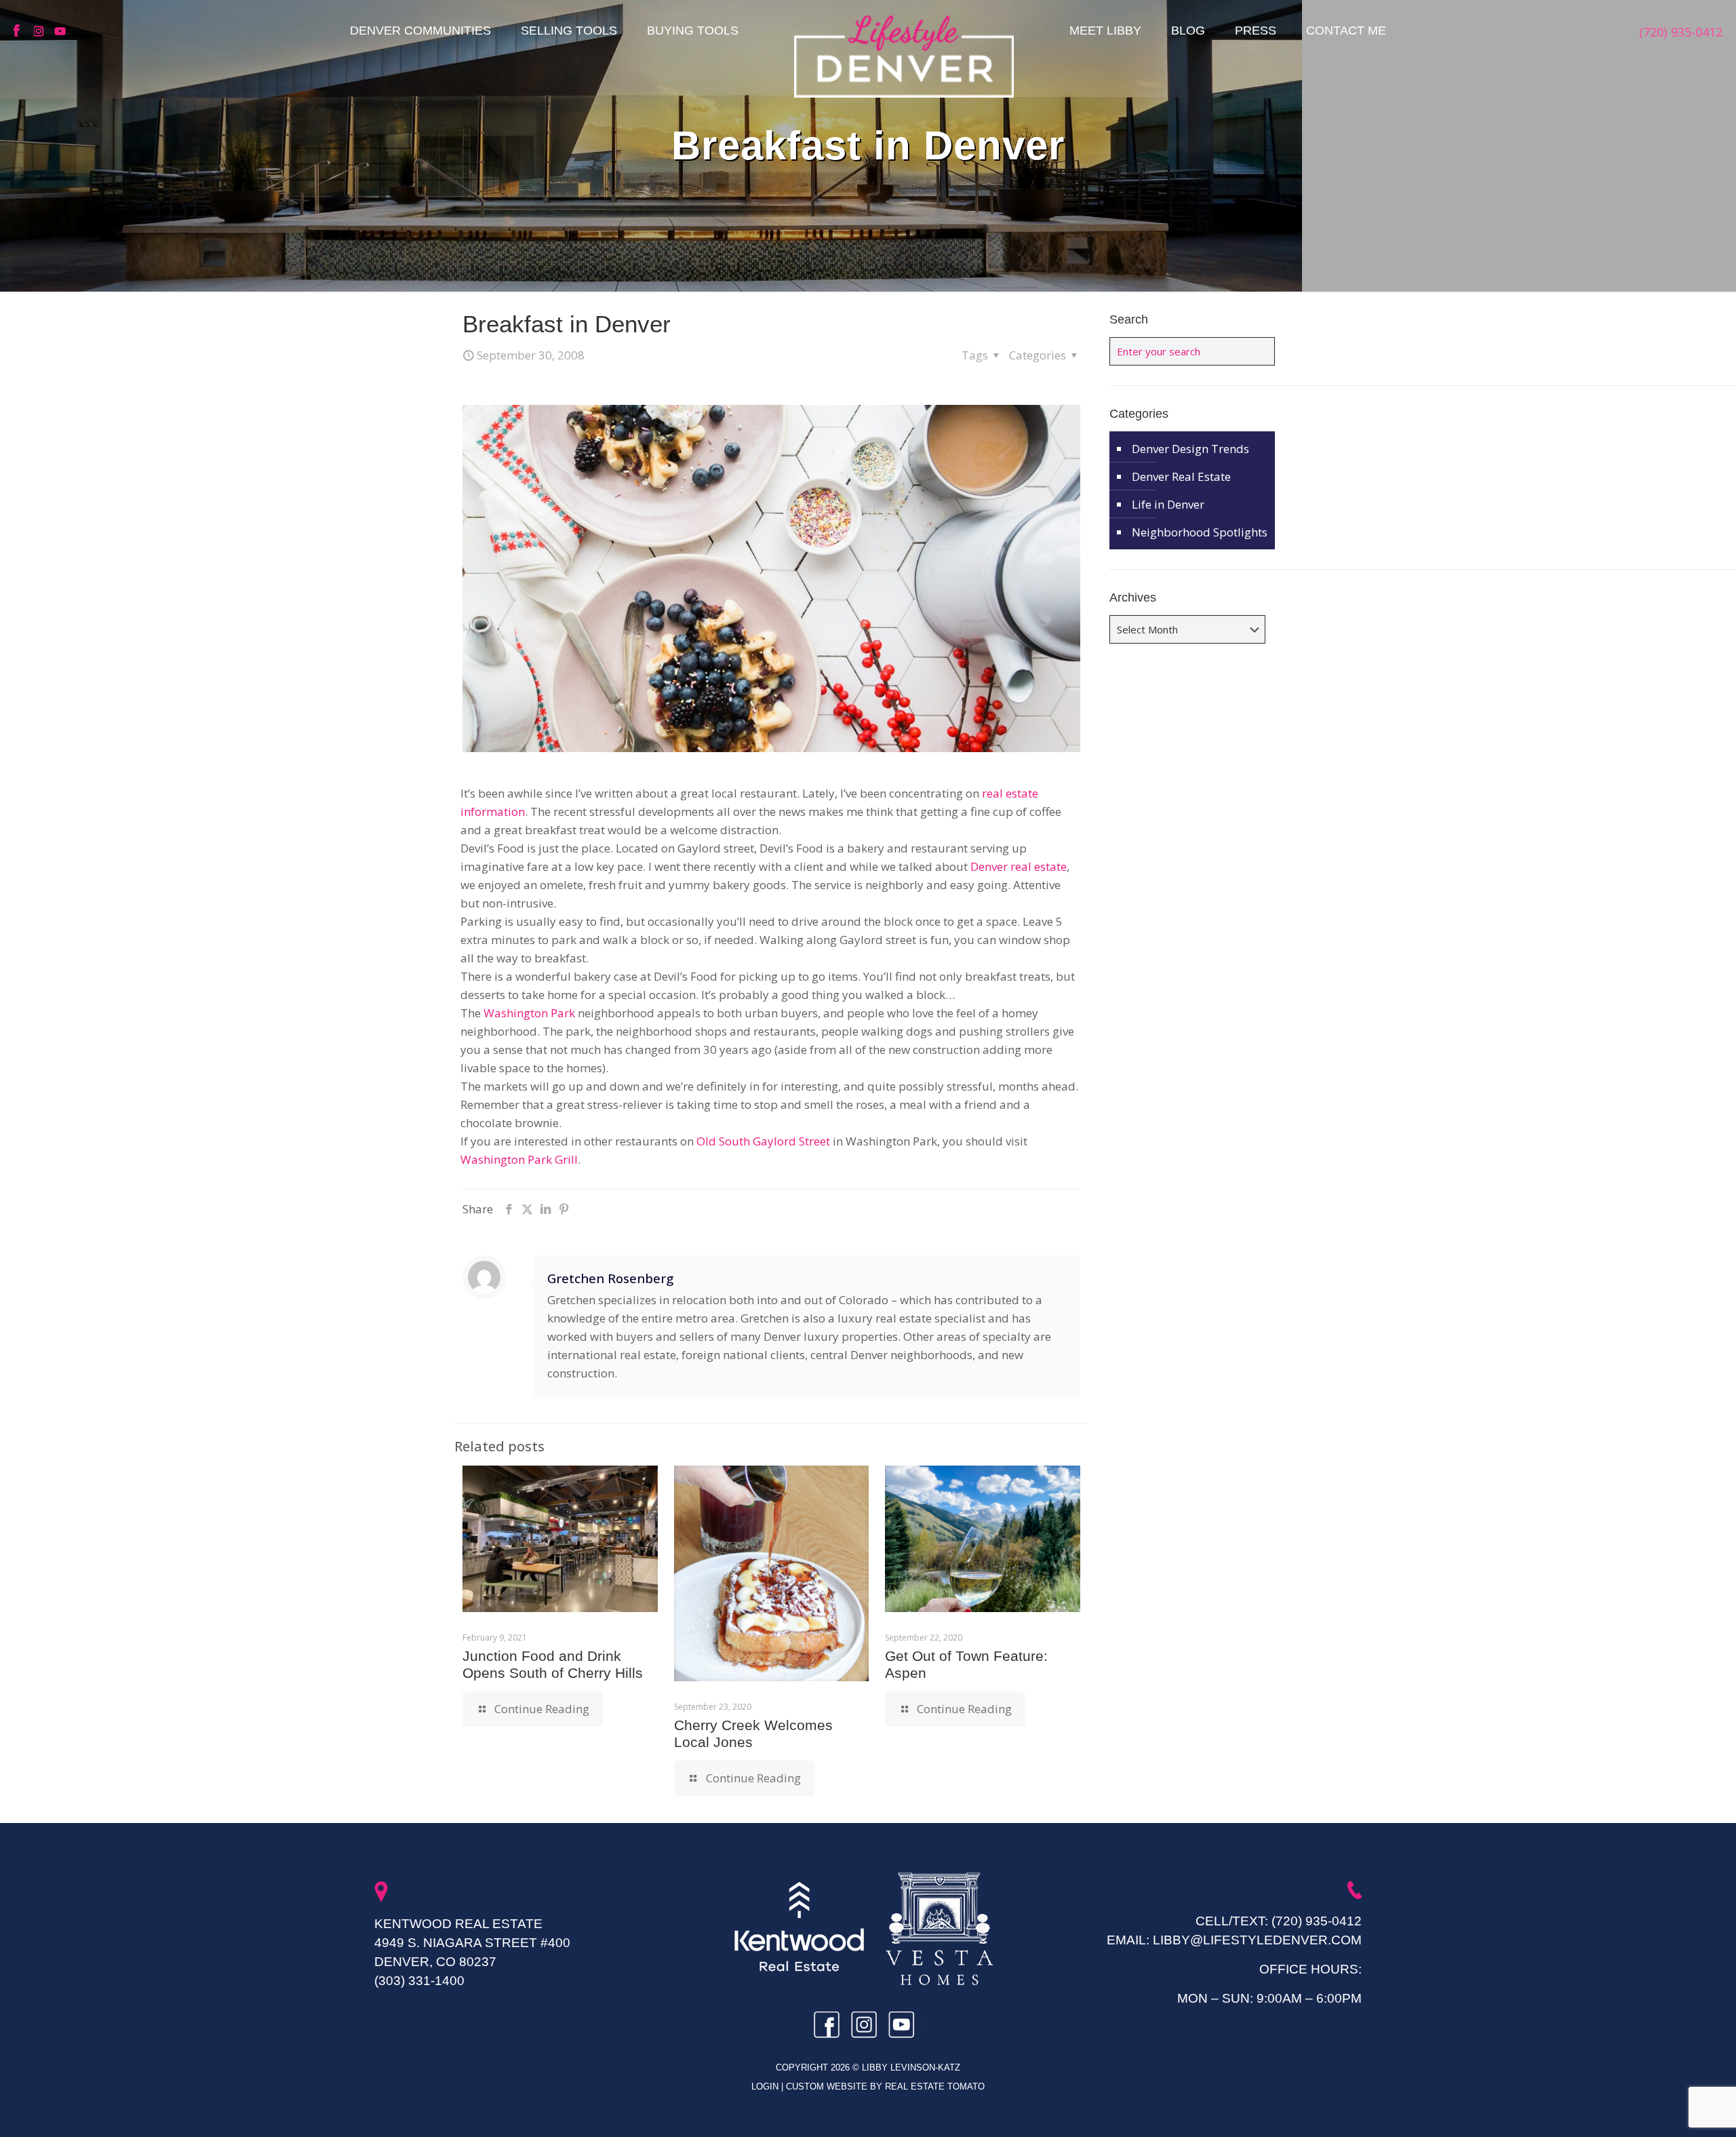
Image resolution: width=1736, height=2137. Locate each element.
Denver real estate (1019, 866)
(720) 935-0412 (1317, 1921)
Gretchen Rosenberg (610, 1278)
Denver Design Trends (1190, 449)
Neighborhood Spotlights (1200, 532)
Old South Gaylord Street (763, 1141)
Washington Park (529, 1013)
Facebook (20, 31)
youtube (61, 31)
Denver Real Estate (1181, 476)
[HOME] (904, 56)
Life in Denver (1168, 504)
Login (766, 2086)
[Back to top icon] (1671, 2109)
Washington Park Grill (519, 1159)
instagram (41, 31)
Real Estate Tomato (935, 2086)
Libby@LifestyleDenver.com (1257, 1940)
